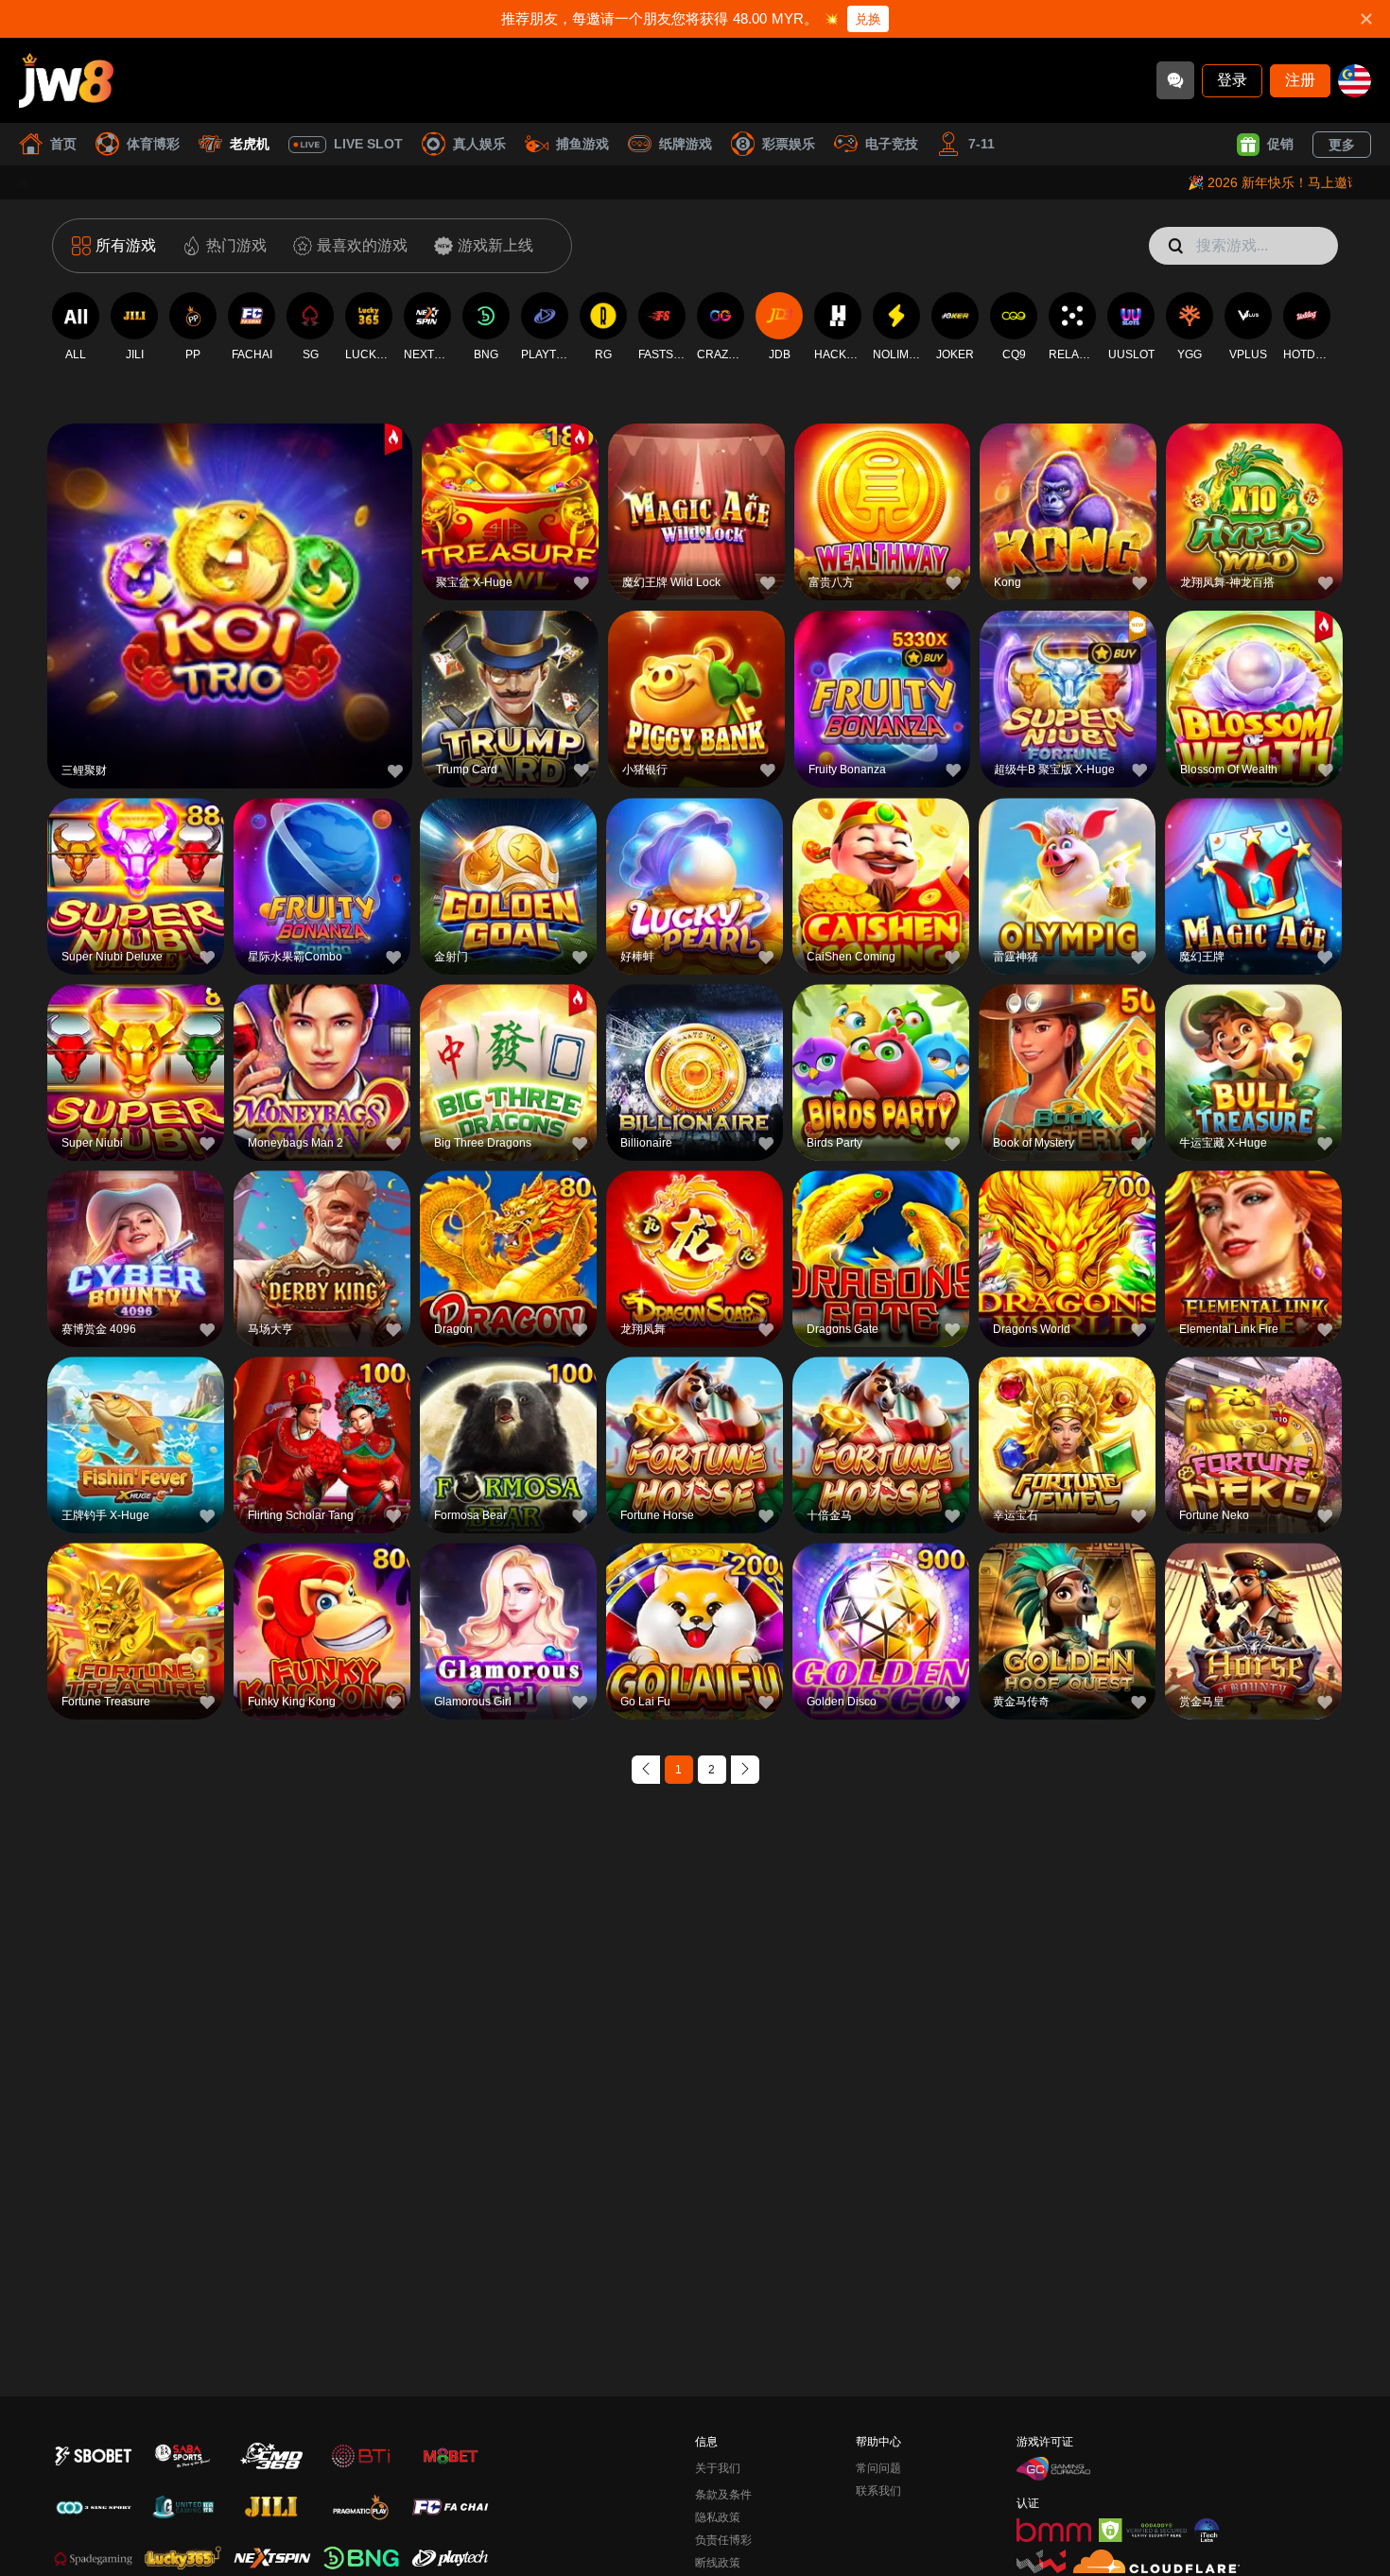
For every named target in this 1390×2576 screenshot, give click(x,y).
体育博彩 (153, 144)
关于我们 (718, 2468)
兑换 (868, 19)
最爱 (230, 565)
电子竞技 (892, 144)
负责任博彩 (723, 2540)
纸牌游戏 (686, 144)
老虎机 (250, 144)
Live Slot (368, 144)
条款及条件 (723, 2495)
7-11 (982, 144)
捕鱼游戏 (582, 144)
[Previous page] (646, 1770)
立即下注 (230, 608)
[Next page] (745, 1770)
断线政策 (718, 2563)
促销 (1280, 144)
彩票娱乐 (789, 144)
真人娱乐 (479, 144)
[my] (1355, 81)
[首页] (66, 80)
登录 (1232, 80)
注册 (1300, 80)
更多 (1342, 145)
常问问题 (878, 2468)
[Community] (1175, 80)
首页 (63, 144)
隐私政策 (718, 2517)
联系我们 (878, 2491)
